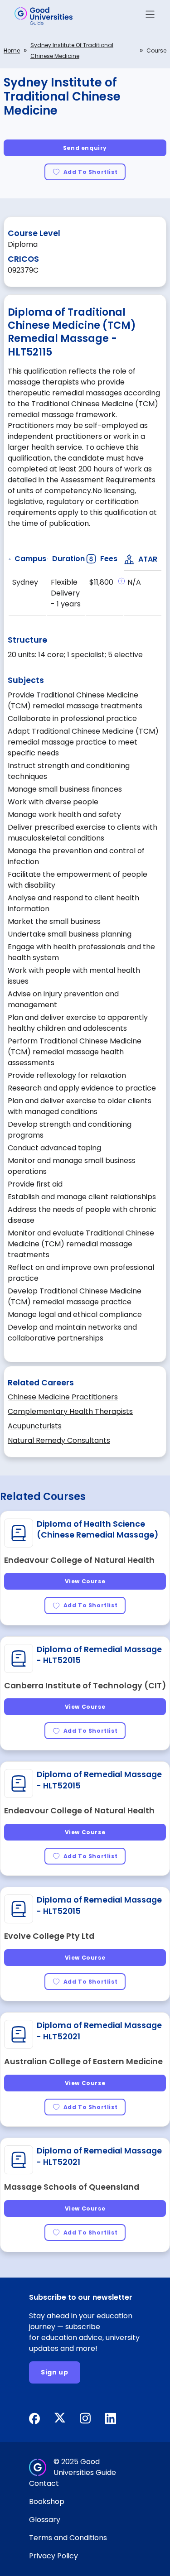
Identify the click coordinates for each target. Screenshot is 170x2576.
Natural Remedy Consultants (59, 1440)
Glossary (45, 2520)
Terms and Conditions (68, 2538)
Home (12, 50)
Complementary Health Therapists (70, 1411)
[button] (150, 16)
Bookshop (47, 2502)
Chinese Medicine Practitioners (63, 1397)
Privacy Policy (53, 2556)
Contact (44, 2483)
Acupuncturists (35, 1426)
